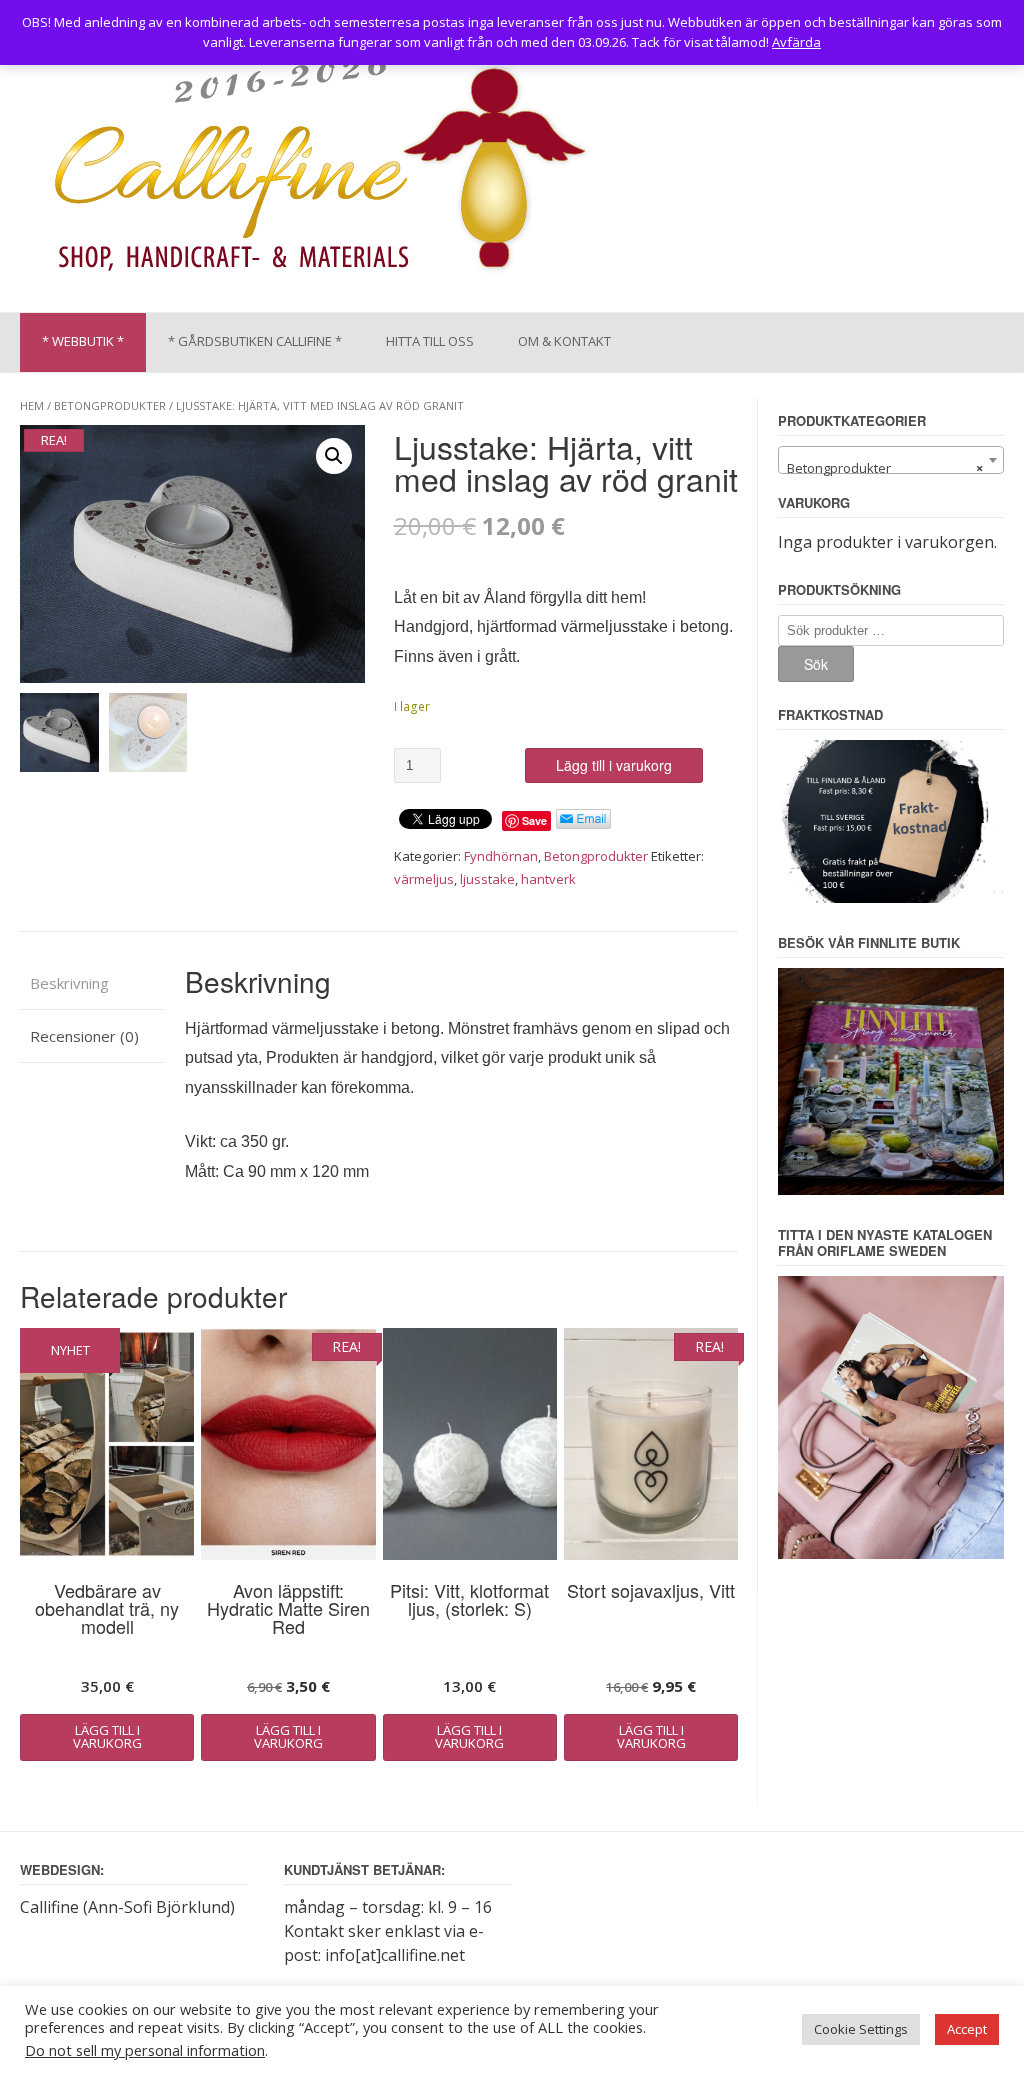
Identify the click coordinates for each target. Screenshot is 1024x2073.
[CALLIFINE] (318, 168)
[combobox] (891, 460)
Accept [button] (967, 2029)
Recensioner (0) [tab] (84, 1036)
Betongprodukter (110, 405)
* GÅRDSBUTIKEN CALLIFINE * (255, 341)
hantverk (548, 879)
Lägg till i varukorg (614, 765)
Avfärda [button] (796, 42)
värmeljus (424, 879)
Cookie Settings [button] (861, 2029)
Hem (32, 405)
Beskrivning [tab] (69, 983)
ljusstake (487, 879)
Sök (816, 664)
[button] (334, 456)
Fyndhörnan (501, 856)
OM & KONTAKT (564, 341)
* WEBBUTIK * (83, 341)
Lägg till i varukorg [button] (107, 1736)
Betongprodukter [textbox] (885, 468)
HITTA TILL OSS (430, 341)
